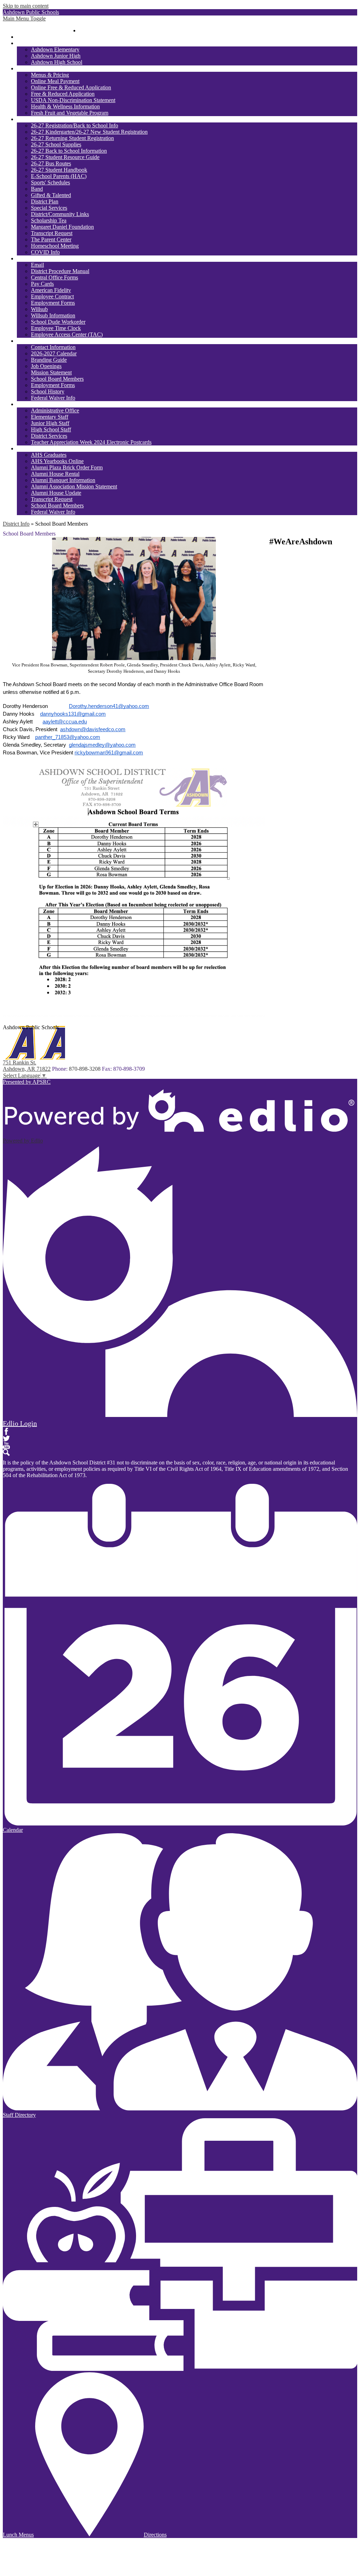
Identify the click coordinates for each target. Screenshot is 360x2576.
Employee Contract (52, 296)
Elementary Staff (50, 417)
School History (48, 391)
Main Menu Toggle (24, 18)
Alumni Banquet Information (63, 480)
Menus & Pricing (50, 75)
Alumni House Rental (55, 474)
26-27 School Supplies (56, 144)
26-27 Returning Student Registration (72, 138)
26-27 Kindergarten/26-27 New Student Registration (89, 132)
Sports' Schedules (50, 182)
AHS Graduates (49, 455)
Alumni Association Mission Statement (74, 486)
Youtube (6, 1445)
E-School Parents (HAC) (59, 176)
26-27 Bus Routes (51, 163)
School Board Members (57, 379)
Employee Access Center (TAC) (67, 334)
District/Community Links (60, 214)
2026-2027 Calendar (54, 353)
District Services (49, 436)
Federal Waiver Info (53, 398)
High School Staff (51, 429)
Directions (155, 2535)
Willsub (39, 309)
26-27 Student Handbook (59, 170)
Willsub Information (53, 315)
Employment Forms (53, 303)
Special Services (49, 208)
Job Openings (46, 366)
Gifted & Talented (51, 195)
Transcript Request (52, 233)
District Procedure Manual (60, 271)
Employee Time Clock (56, 328)
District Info (16, 524)
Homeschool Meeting (55, 246)
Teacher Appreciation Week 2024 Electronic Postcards (91, 442)
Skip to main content (26, 6)
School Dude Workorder (58, 322)
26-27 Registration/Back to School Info (75, 125)
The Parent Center (51, 239)
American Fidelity (51, 290)
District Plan (45, 201)
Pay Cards (42, 284)
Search (6, 1452)
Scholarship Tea (49, 220)
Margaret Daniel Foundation (62, 227)
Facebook (6, 1431)
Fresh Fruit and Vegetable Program (70, 113)
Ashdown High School (57, 62)
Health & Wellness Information (65, 106)
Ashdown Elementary (55, 49)
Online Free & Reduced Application (71, 87)
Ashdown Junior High (56, 56)
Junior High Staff (50, 423)
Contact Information (53, 347)
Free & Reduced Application (63, 94)
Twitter (6, 1438)
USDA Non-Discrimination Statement (73, 100)
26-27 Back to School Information (69, 151)
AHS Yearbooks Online (57, 461)
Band (37, 189)
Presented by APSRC (27, 1082)
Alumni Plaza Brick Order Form (67, 467)
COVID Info (45, 252)
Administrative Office (55, 410)
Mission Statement (51, 372)
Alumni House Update (56, 493)
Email (37, 265)
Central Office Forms (54, 277)
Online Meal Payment (55, 81)
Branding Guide (49, 360)
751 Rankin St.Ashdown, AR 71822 (27, 1066)
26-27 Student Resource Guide (65, 157)
